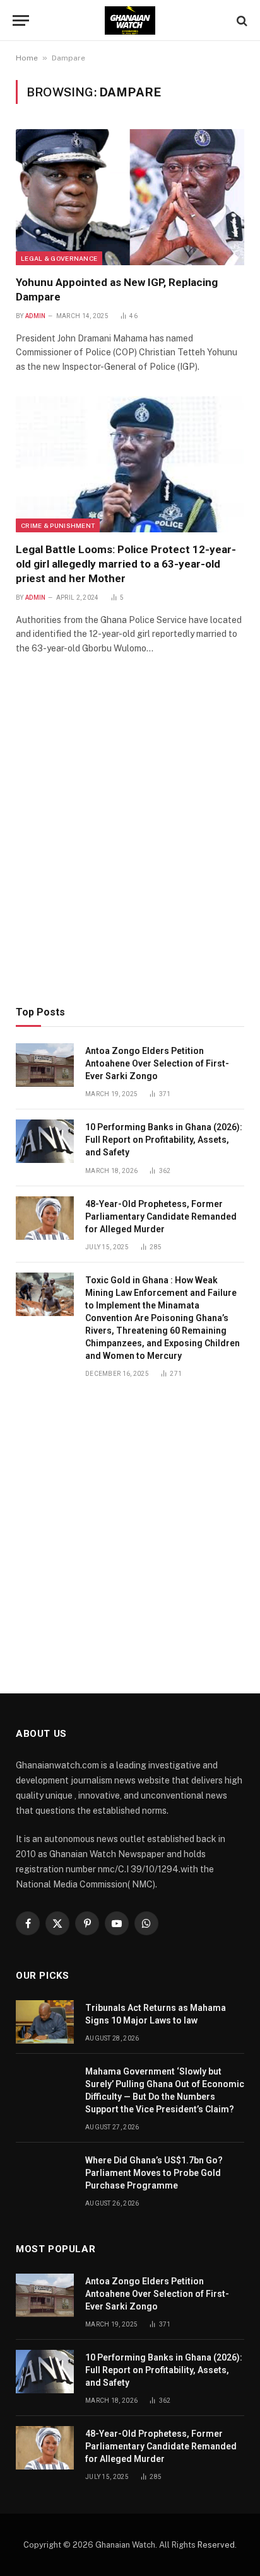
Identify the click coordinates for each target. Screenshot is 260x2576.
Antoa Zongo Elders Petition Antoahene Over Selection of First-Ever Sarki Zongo (157, 1063)
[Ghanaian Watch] (130, 20)
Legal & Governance (59, 258)
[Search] (241, 20)
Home (27, 58)
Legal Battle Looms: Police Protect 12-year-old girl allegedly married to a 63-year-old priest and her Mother (126, 564)
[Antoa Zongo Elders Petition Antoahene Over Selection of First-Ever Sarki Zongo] (45, 1065)
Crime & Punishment (58, 525)
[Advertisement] (130, 848)
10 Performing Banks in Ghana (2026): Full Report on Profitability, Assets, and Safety (164, 1140)
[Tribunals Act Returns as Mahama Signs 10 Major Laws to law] (45, 2022)
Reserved (216, 2545)
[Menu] (21, 20)
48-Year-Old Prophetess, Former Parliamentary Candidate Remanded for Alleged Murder (161, 1216)
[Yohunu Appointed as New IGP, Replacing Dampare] (130, 197)
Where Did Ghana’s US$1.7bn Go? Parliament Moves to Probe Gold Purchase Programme (154, 2173)
